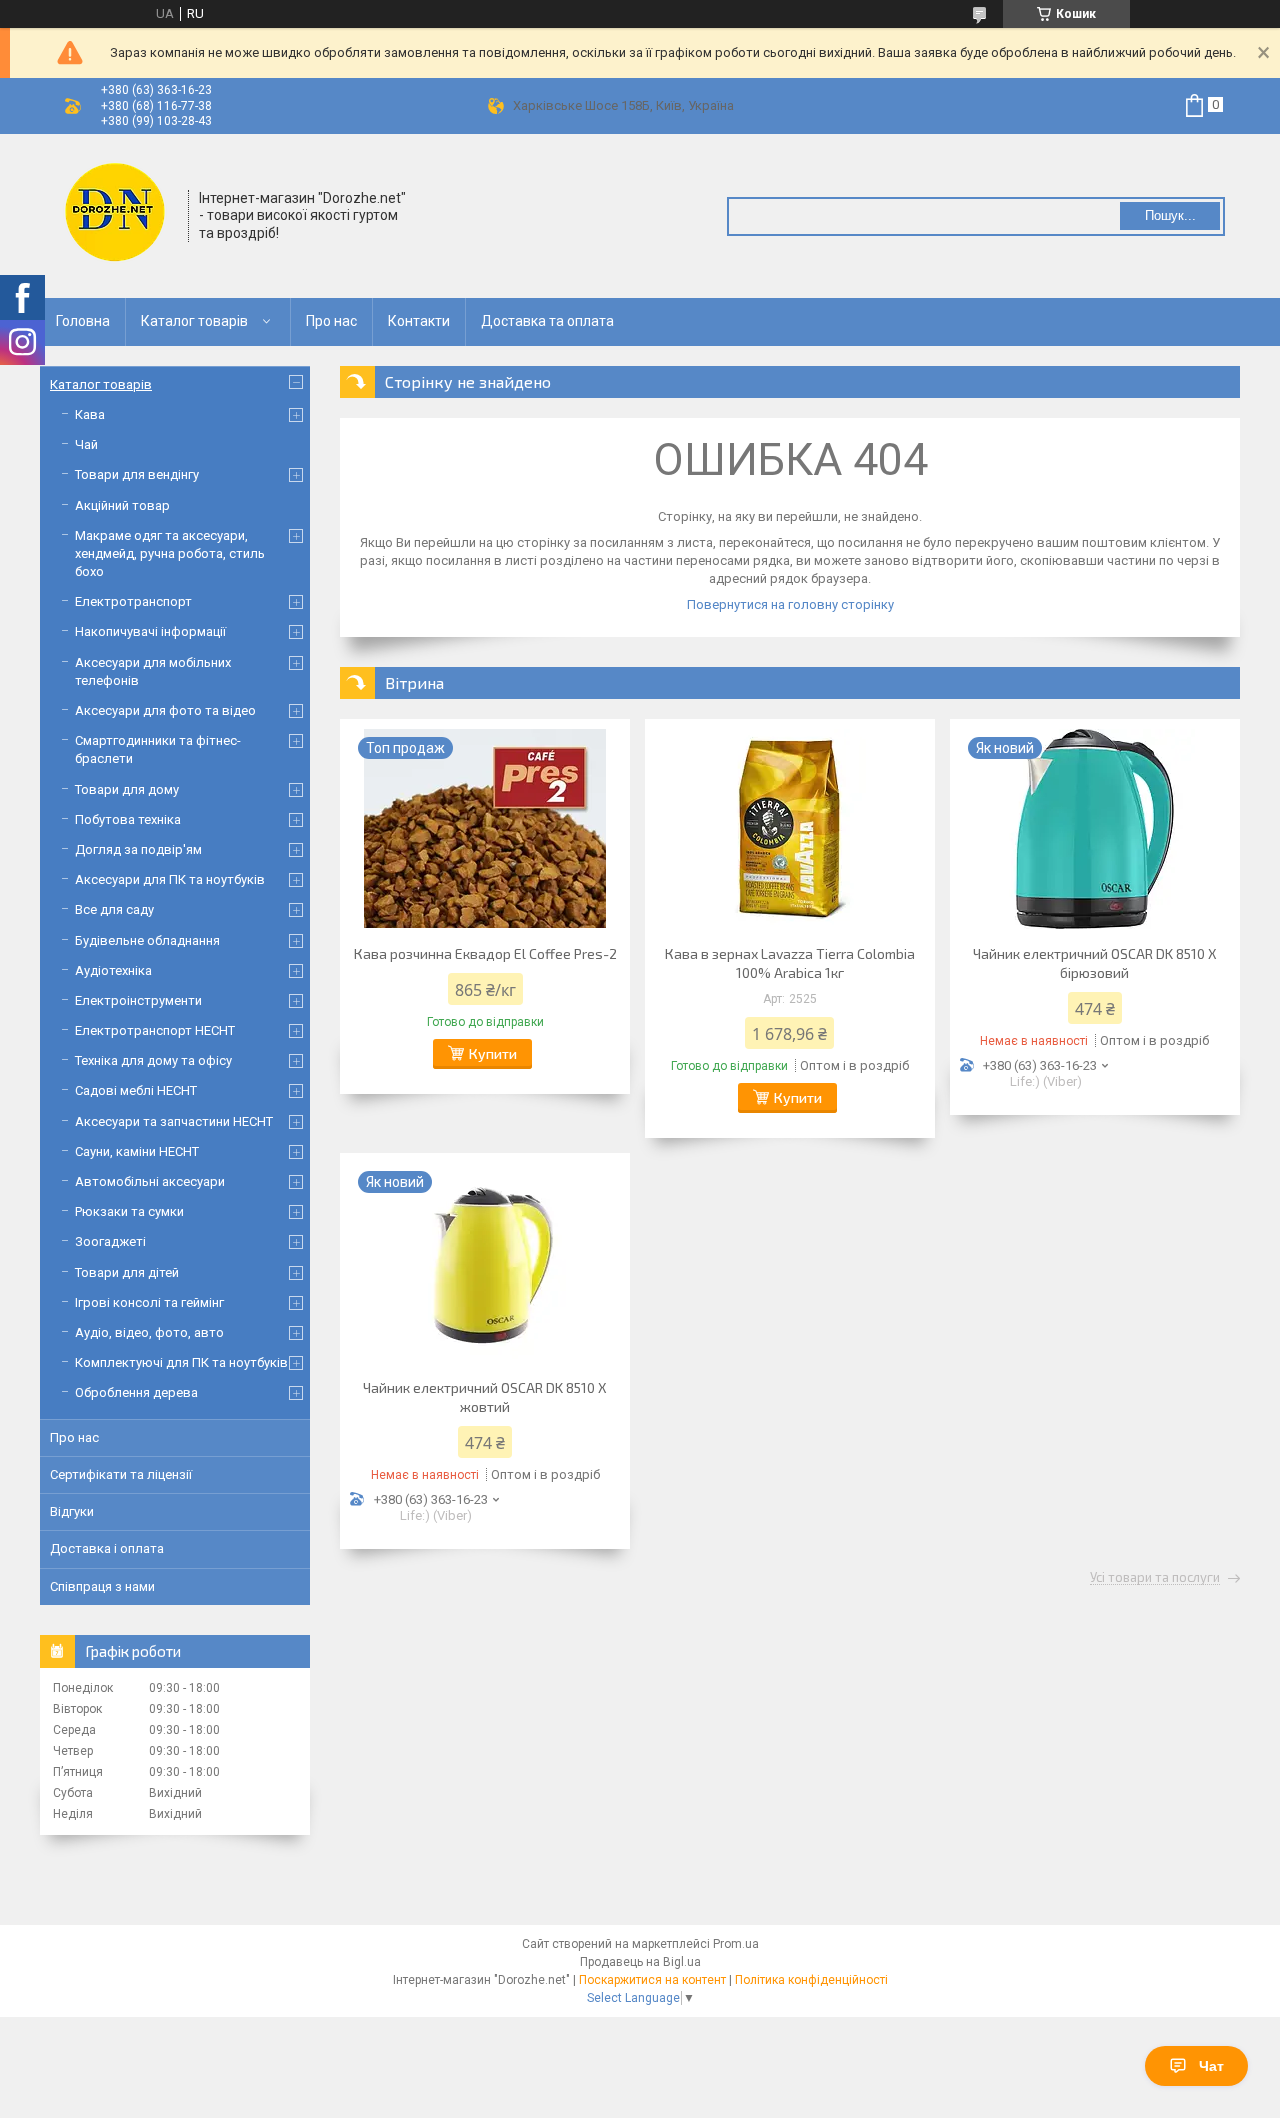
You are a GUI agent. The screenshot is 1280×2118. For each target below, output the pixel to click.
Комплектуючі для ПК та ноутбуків (181, 1362)
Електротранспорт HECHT (155, 1030)
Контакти (419, 321)
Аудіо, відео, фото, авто (149, 1332)
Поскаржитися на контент (652, 1980)
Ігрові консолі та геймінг (149, 1302)
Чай (86, 444)
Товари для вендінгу (137, 474)
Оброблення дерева (136, 1392)
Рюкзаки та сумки (129, 1211)
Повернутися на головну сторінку (790, 604)
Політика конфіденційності (811, 1980)
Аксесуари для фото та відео (165, 710)
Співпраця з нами (102, 1586)
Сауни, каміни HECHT (137, 1151)
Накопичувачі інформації (150, 631)
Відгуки (72, 1511)
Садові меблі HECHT (136, 1090)
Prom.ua (736, 1944)
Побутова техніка (128, 819)
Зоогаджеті (110, 1241)
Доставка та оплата (547, 321)
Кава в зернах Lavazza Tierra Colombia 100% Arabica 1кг (790, 963)
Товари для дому (127, 789)
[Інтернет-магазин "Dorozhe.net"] (115, 214)
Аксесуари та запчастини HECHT (174, 1121)
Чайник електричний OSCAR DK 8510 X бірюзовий (1095, 963)
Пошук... (1170, 215)
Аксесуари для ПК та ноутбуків (170, 879)
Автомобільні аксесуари (150, 1181)
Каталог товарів (194, 321)
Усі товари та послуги (1155, 1578)
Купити (493, 1053)
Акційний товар (122, 505)
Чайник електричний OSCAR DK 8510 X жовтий (485, 1397)
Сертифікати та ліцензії (121, 1474)
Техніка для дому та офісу (153, 1060)
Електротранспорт (133, 601)
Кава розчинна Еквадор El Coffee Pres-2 (485, 953)
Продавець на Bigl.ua (640, 1962)
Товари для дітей (127, 1272)
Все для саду (114, 909)
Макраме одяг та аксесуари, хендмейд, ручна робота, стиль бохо (170, 553)
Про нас (331, 321)
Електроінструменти (138, 1000)
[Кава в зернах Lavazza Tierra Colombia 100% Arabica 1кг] (790, 829)
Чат (1211, 2066)
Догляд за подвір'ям (138, 849)
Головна (83, 321)
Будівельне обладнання (147, 940)
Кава (90, 414)
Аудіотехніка (113, 970)
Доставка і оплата (107, 1548)
